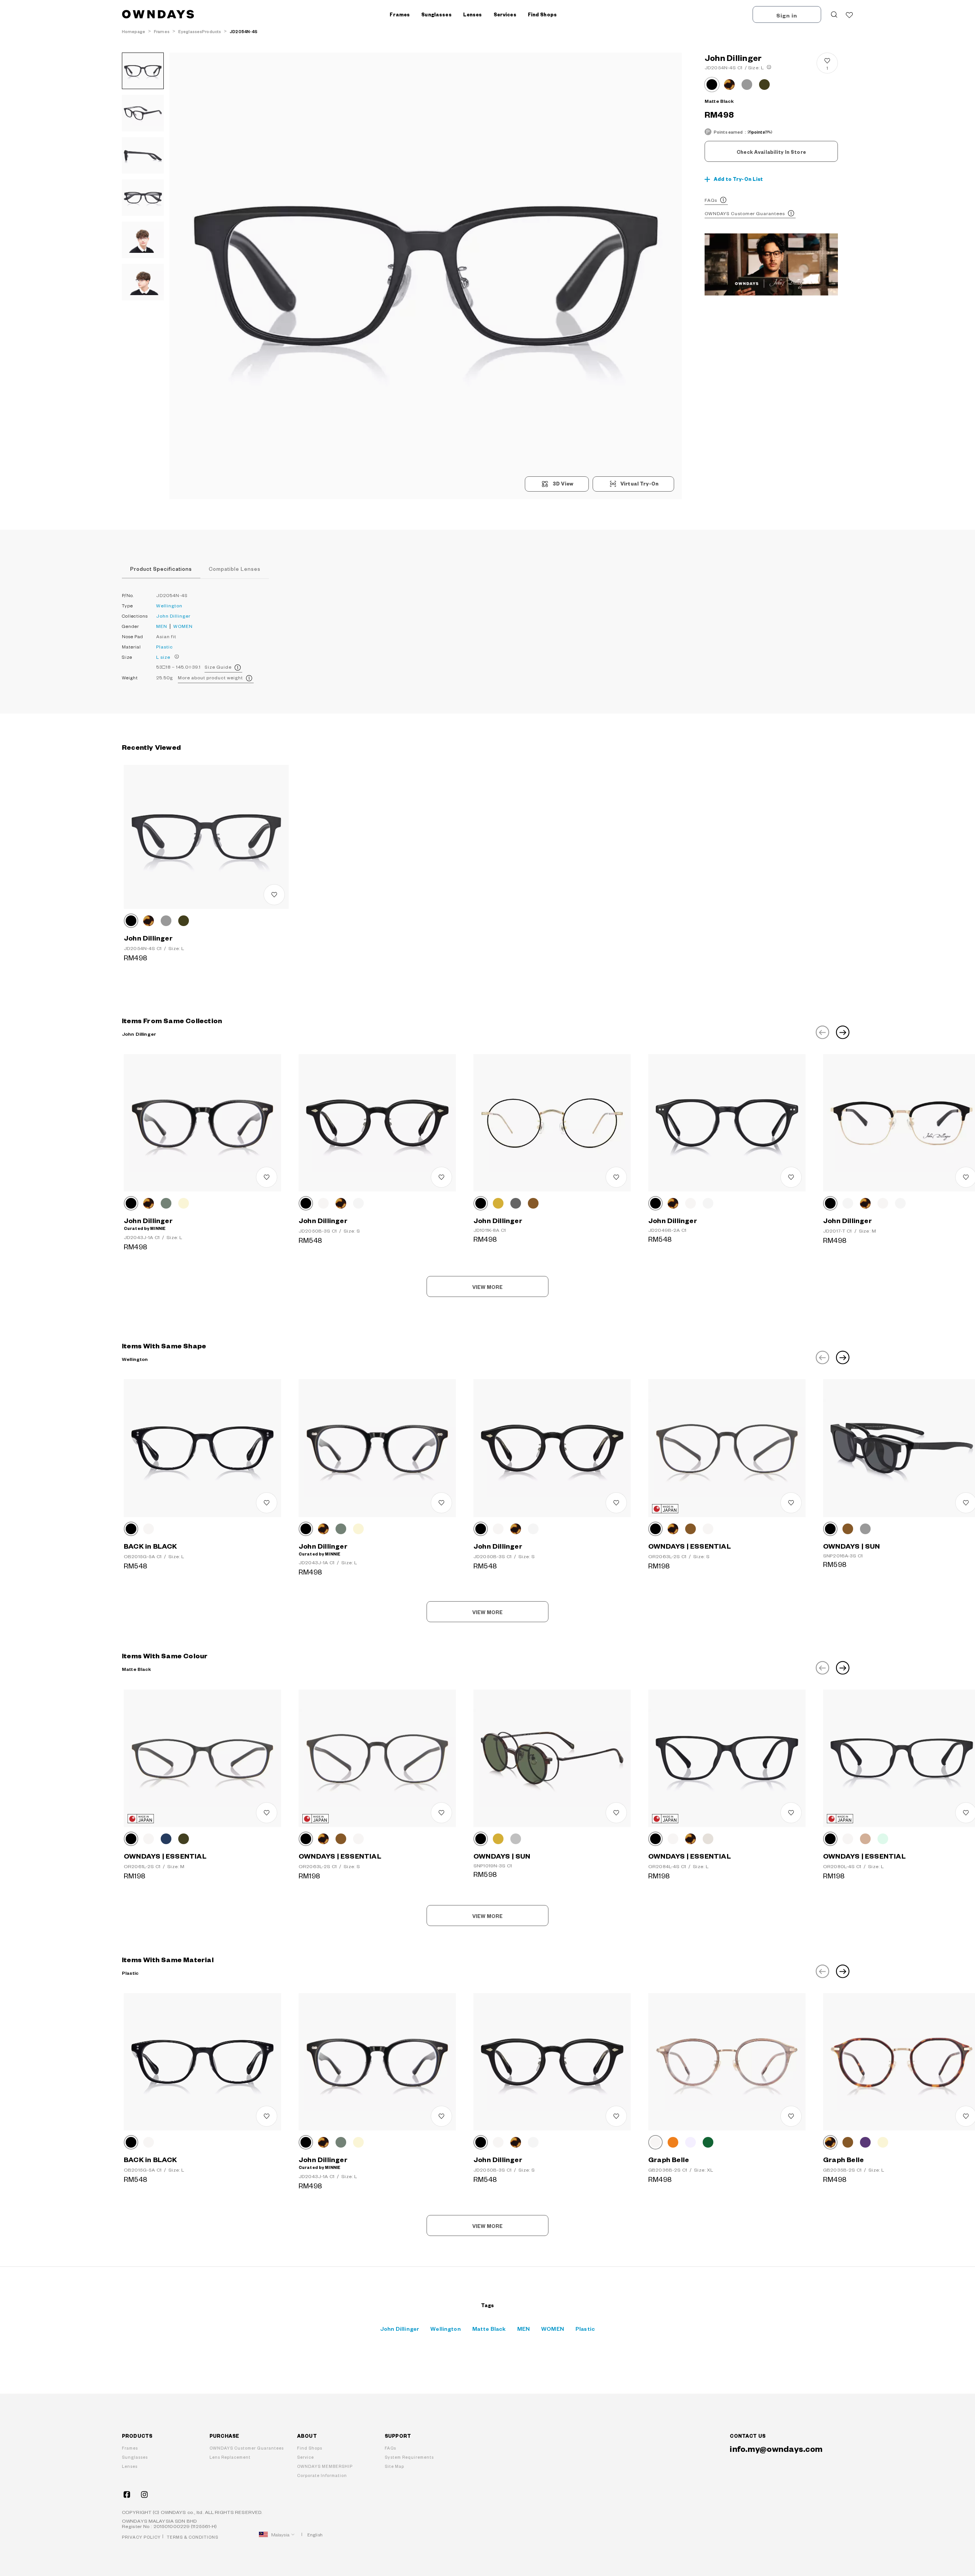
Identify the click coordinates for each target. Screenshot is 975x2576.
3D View (563, 484)
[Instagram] (144, 2495)
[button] (298, 276)
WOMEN (183, 626)
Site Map (394, 2466)
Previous (822, 1032)
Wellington (169, 606)
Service (305, 2457)
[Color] (131, 921)
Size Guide (218, 667)
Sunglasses (135, 2457)
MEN (162, 626)
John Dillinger (173, 616)
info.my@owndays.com (776, 2448)
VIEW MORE (487, 1287)
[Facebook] (127, 2495)
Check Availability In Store (771, 152)
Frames (130, 2448)
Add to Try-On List (738, 179)
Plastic (165, 647)
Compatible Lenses (235, 569)
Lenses (130, 2466)
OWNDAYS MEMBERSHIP (325, 2466)
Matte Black (489, 2328)
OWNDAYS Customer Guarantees (745, 213)
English (315, 2535)
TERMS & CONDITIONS (193, 2537)
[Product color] (712, 85)
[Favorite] (849, 14)
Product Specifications (161, 569)
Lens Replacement (230, 2457)
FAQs (711, 200)
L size (163, 657)
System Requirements (409, 2457)
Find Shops (542, 14)
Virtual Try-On (639, 484)
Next (843, 1032)
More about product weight (210, 678)
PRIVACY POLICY (141, 2537)
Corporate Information (322, 2475)
